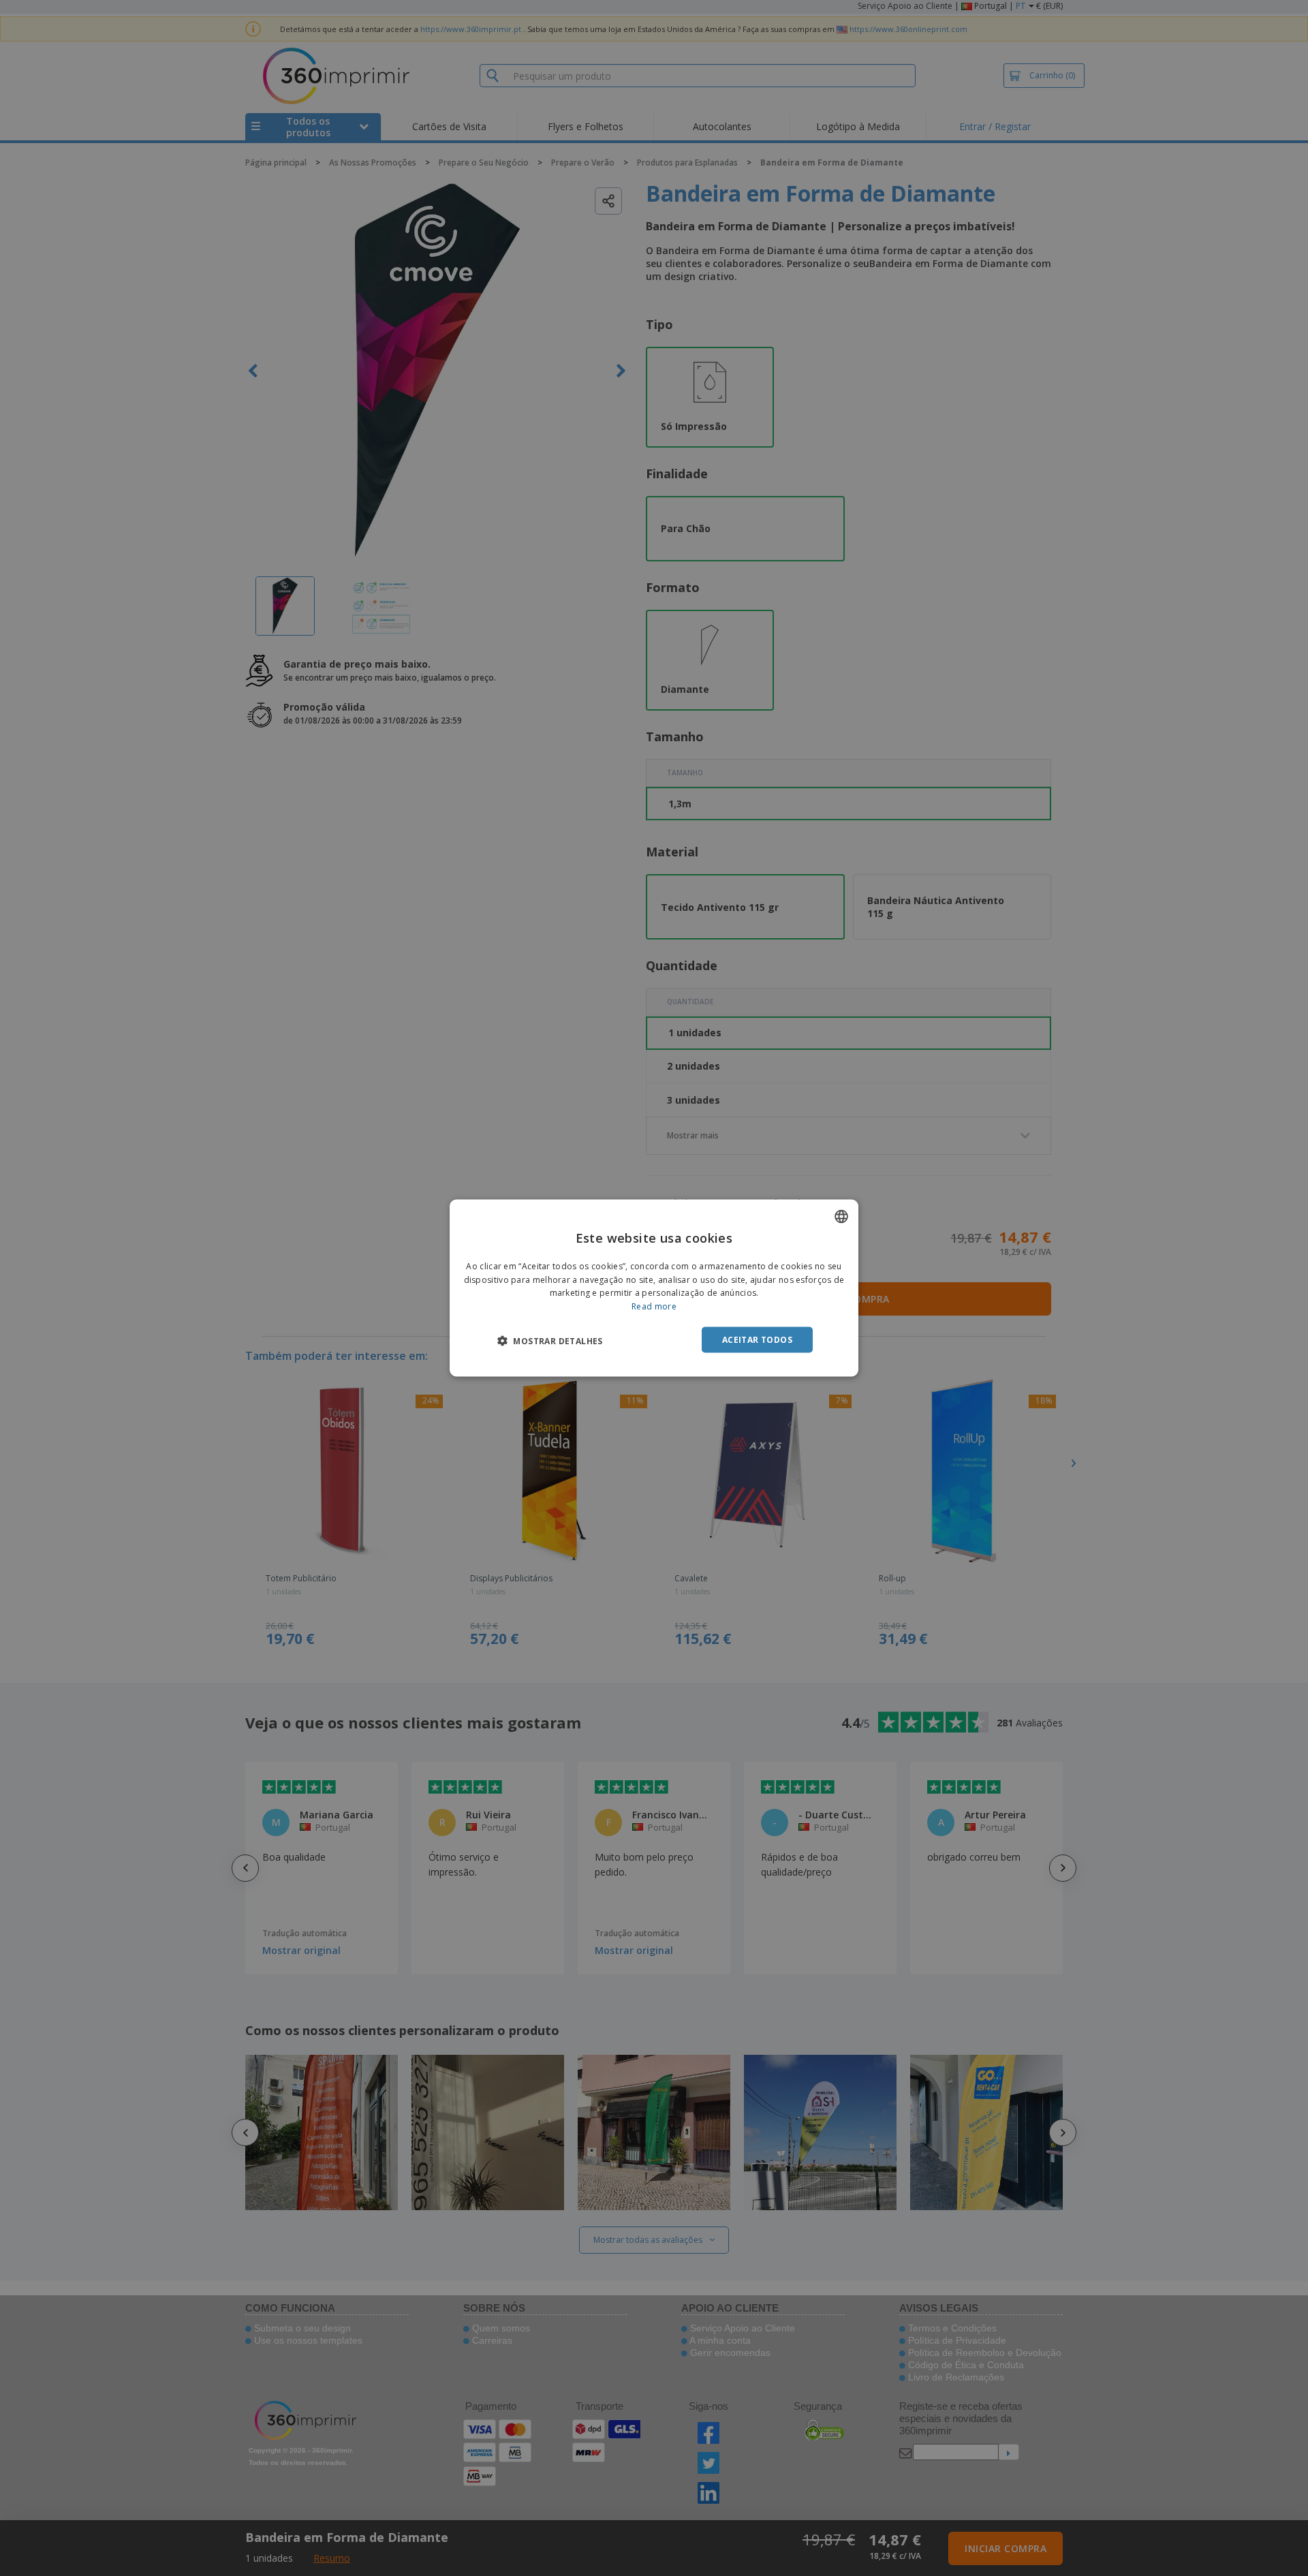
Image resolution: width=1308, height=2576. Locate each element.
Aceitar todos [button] (757, 1340)
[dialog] (654, 1288)
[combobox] (841, 1216)
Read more (654, 1306)
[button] (550, 1341)
